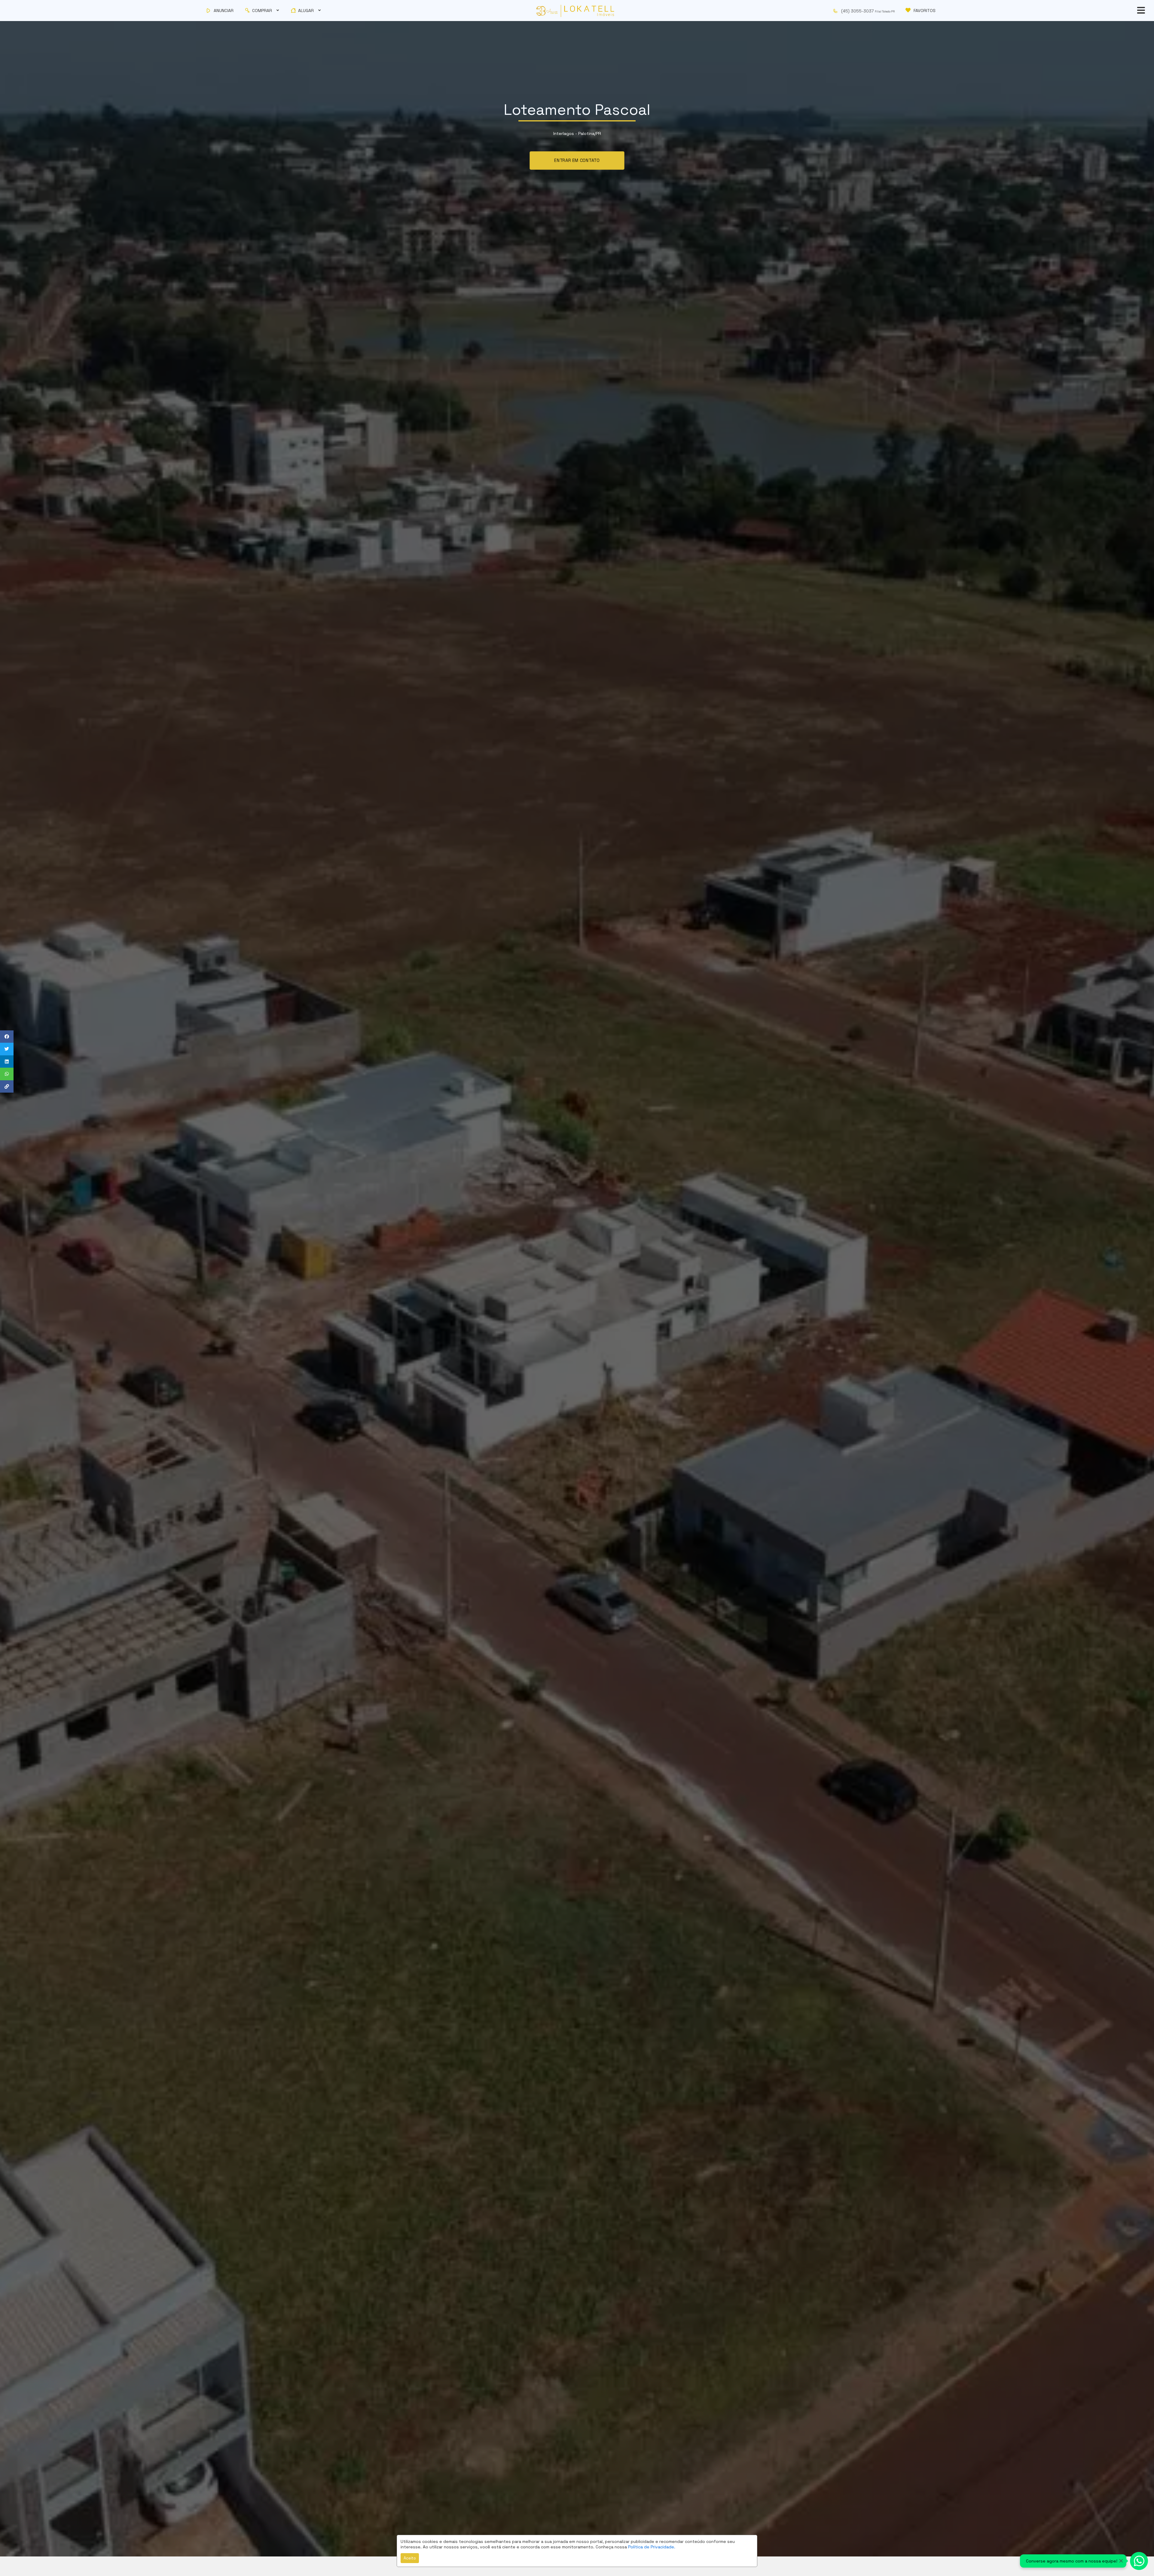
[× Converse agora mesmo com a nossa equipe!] (1139, 2561)
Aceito (410, 2558)
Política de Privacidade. (652, 2547)
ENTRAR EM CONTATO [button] (577, 160)
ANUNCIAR (223, 11)
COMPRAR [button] (262, 11)
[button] (867, 11)
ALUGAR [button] (306, 11)
